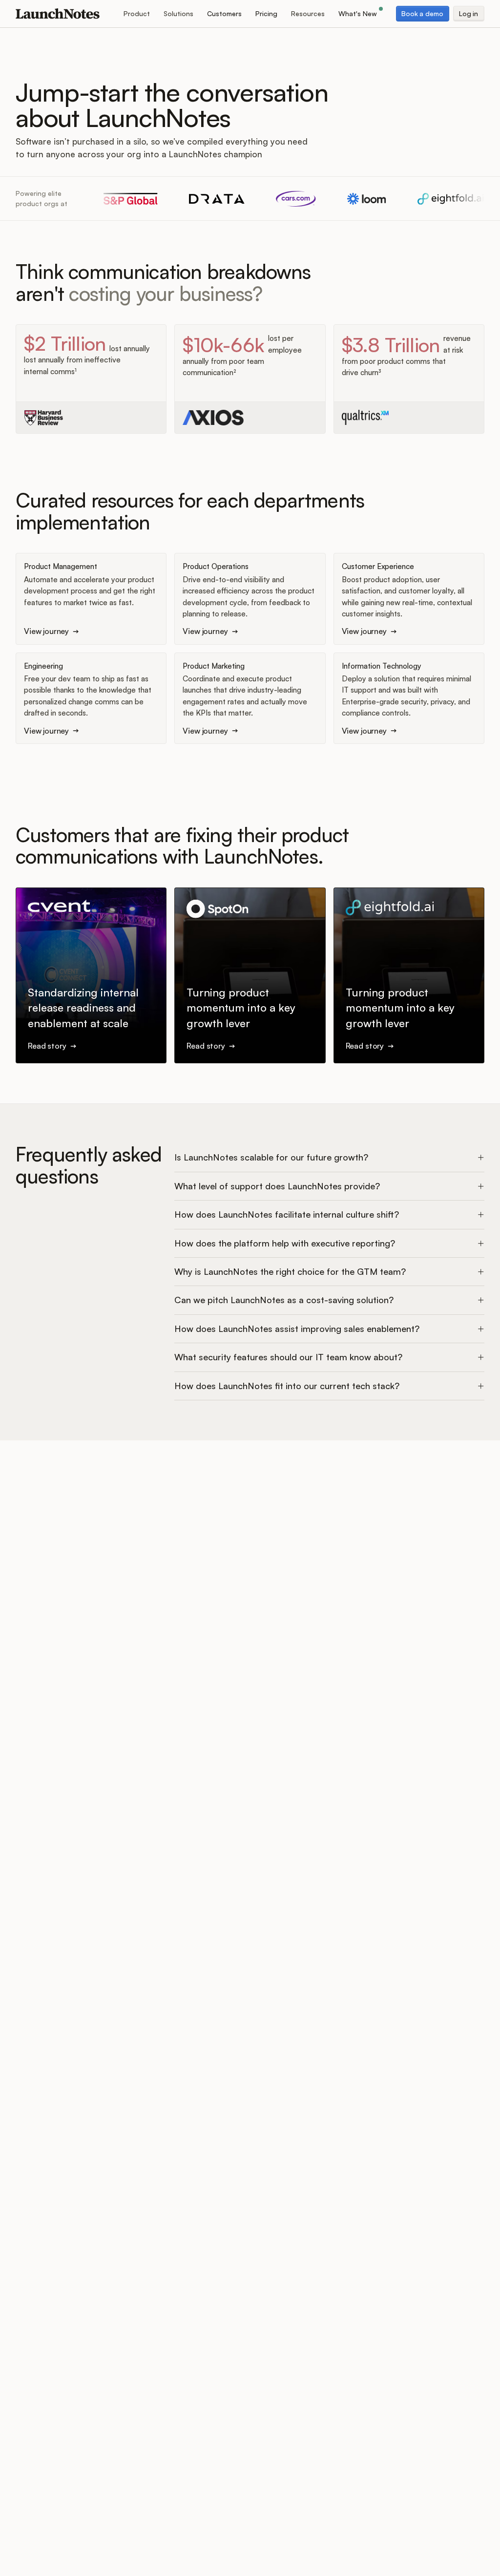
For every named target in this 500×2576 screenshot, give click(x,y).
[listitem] (329, 1158)
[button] (137, 14)
